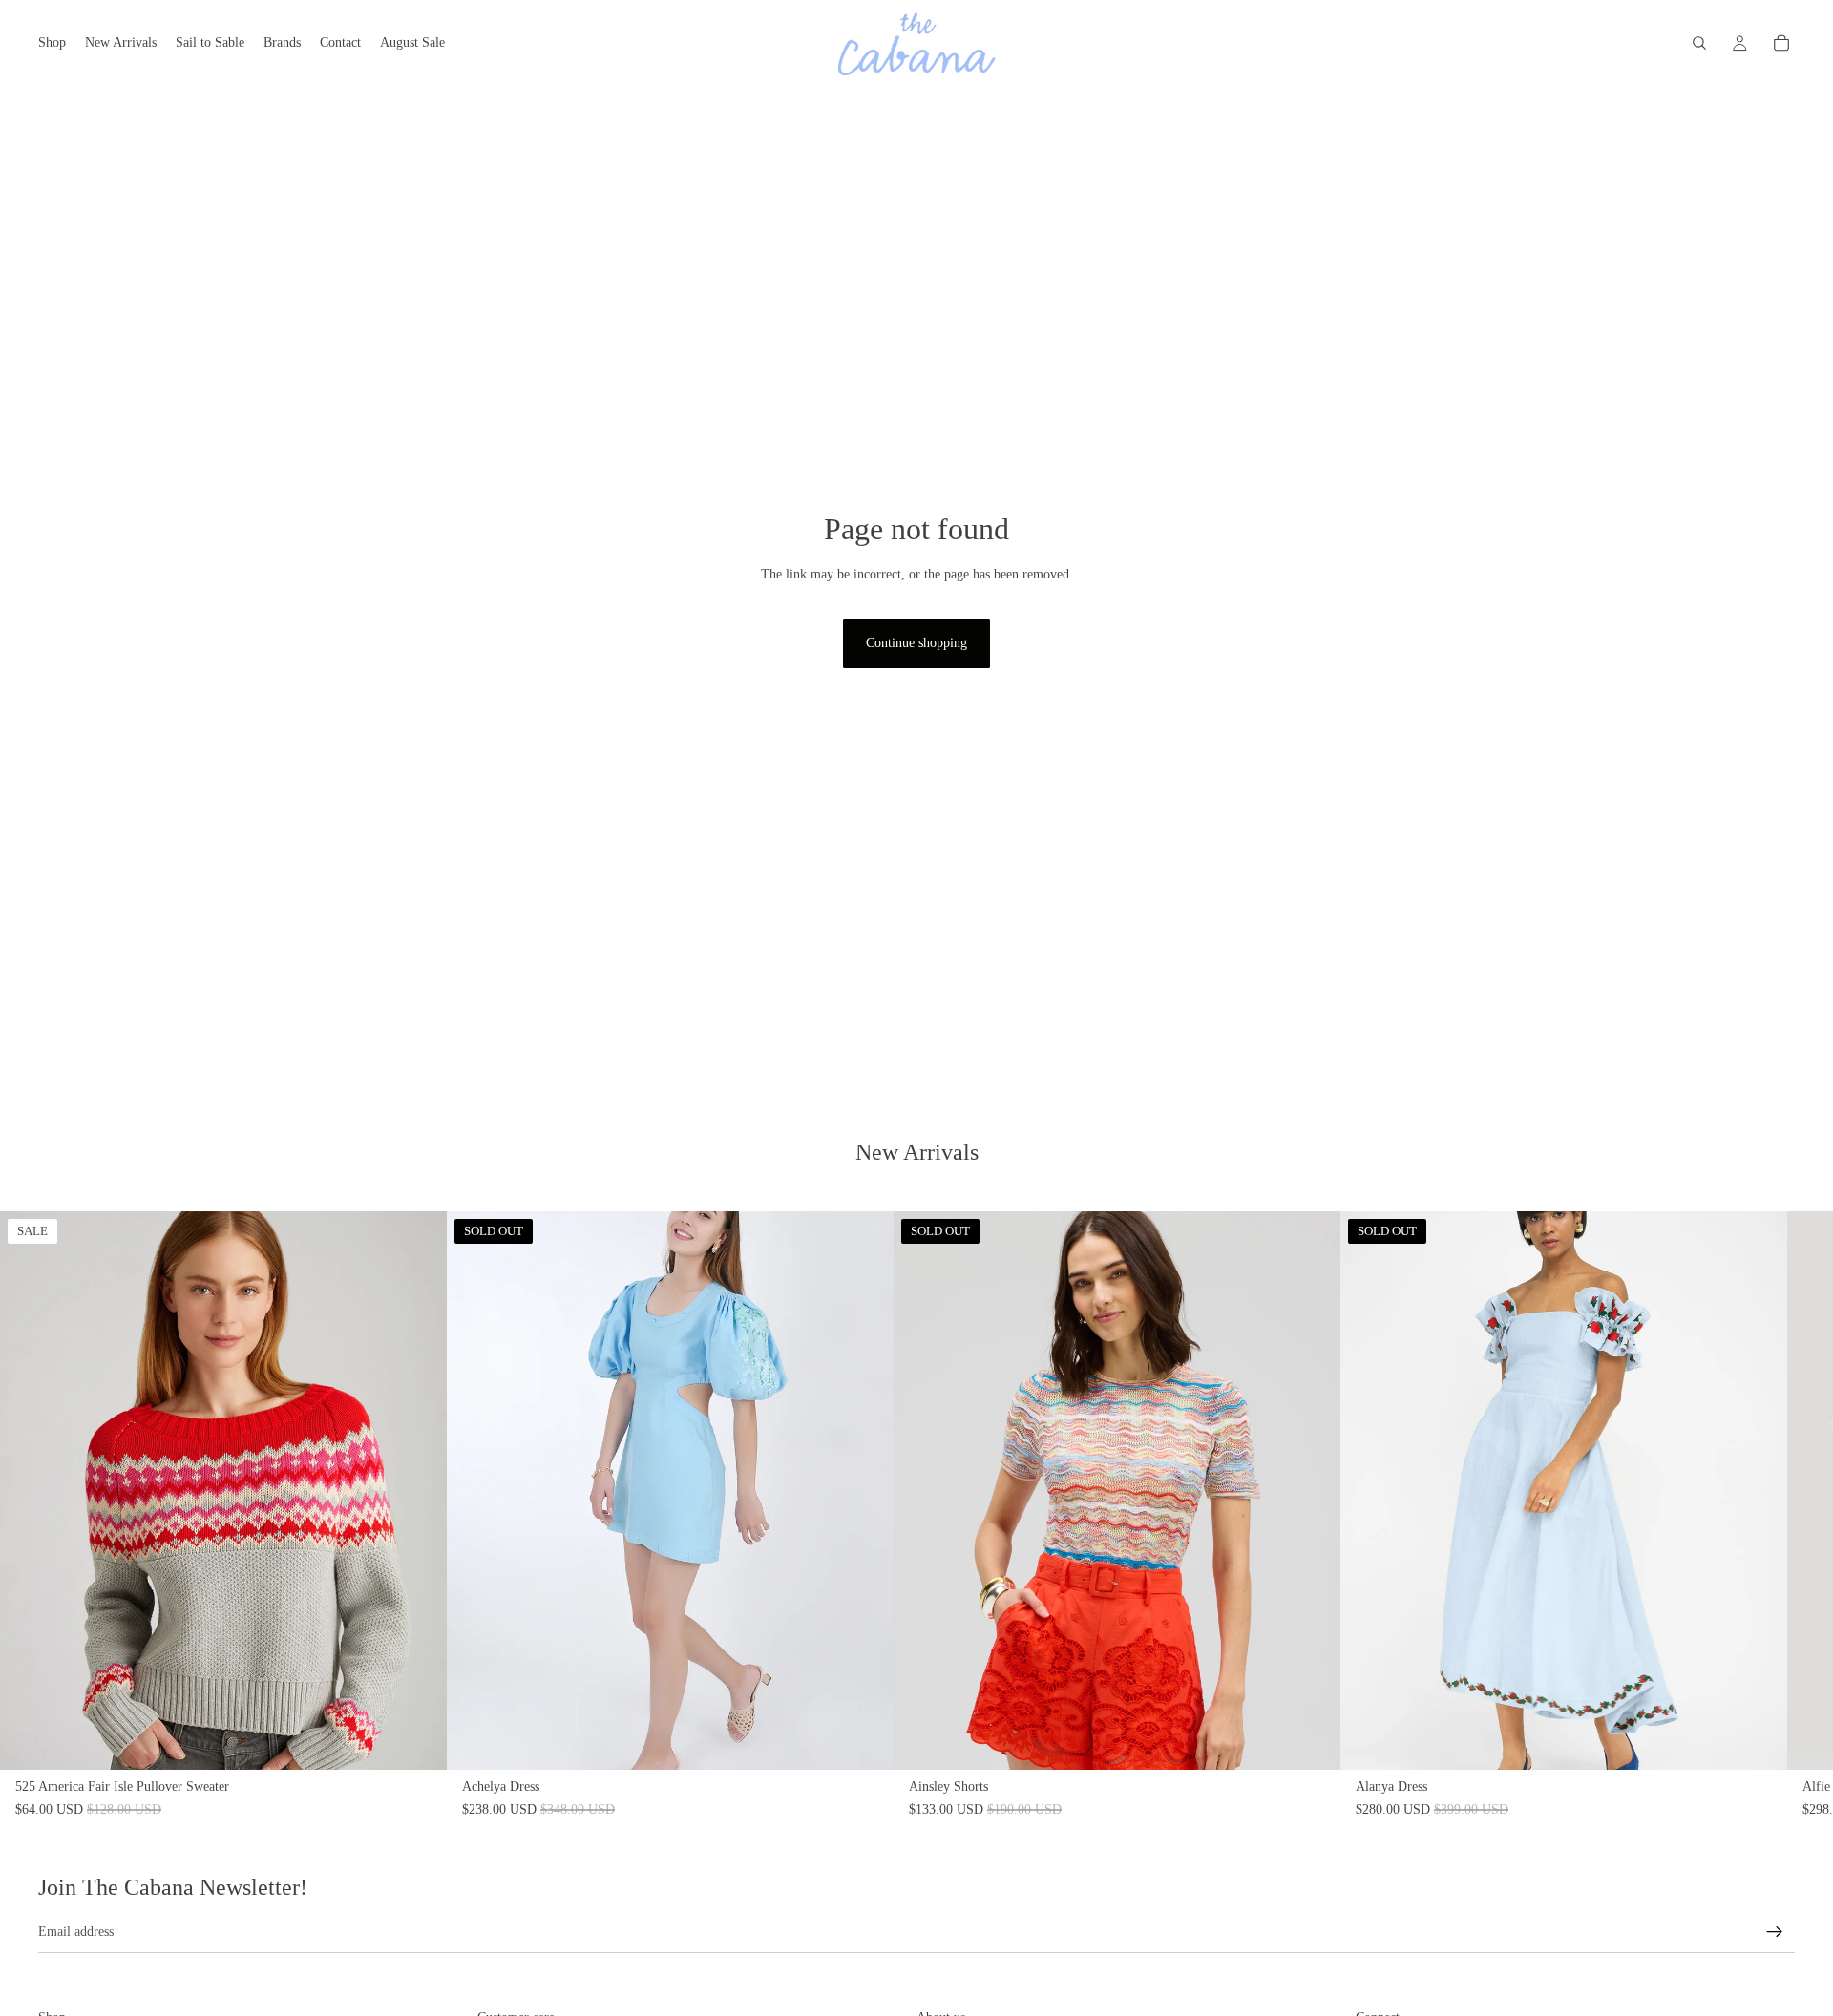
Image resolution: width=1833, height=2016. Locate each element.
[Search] (1699, 43)
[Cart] (1781, 43)
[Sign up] (1775, 1932)
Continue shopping (916, 643)
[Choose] (417, 1740)
